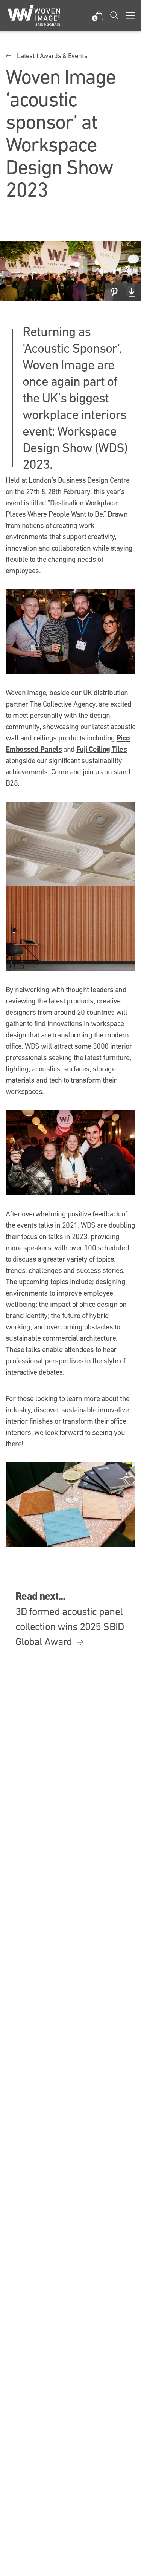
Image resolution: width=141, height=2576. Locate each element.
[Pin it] (114, 292)
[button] (99, 16)
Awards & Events (64, 56)
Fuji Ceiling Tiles (102, 749)
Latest (26, 56)
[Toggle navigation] (130, 15)
